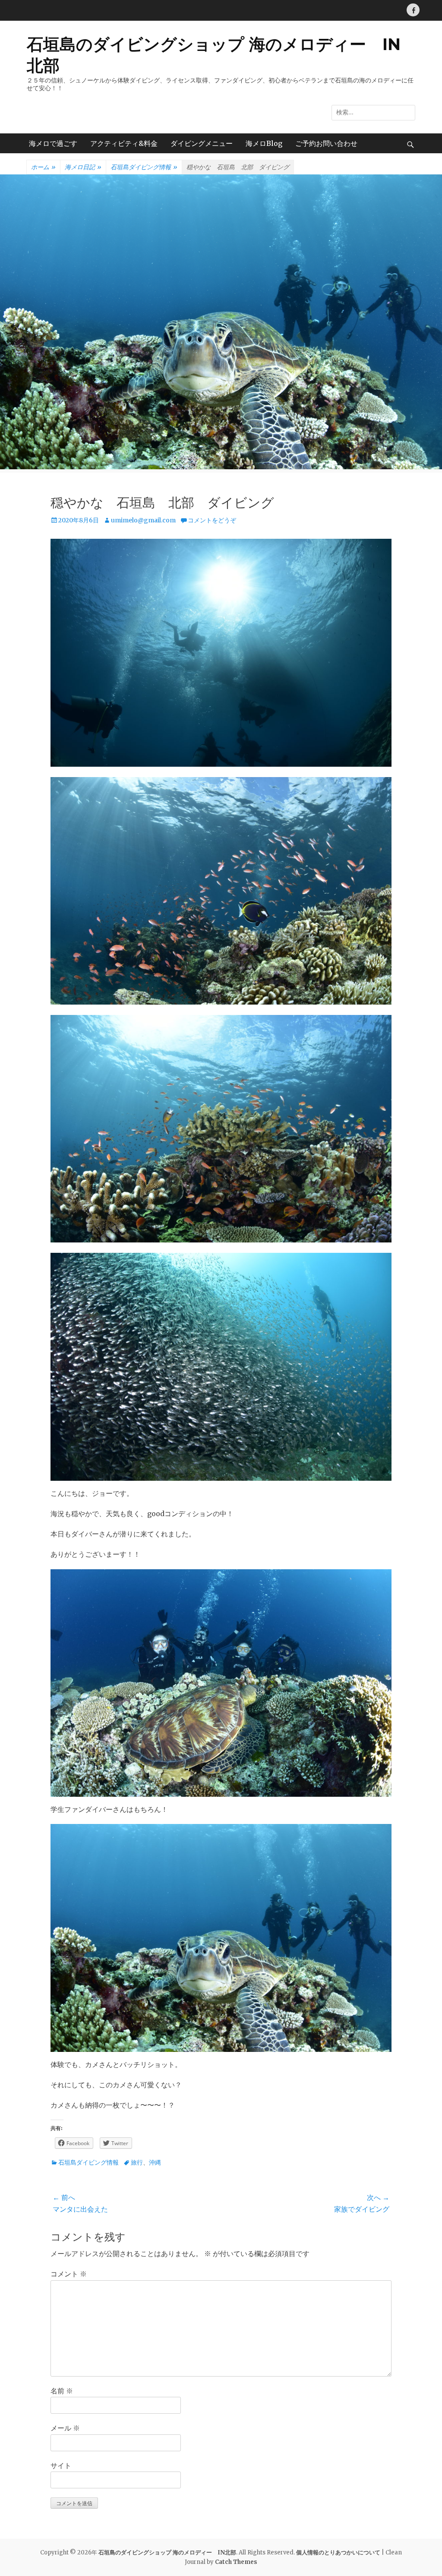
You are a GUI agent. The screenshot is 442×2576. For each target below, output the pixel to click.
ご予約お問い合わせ (326, 143)
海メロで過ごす (53, 143)
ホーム (43, 167)
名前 (62, 2391)
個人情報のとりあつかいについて (338, 2552)
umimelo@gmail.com (143, 520)
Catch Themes (236, 2562)
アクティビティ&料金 (124, 143)
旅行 (137, 2162)
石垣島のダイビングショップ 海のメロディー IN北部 (167, 2552)
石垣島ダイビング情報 (144, 167)
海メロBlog (264, 143)
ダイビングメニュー (202, 143)
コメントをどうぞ (212, 520)
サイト (61, 2465)
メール (65, 2428)
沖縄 (155, 2162)
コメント (69, 2274)
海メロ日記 (83, 167)
